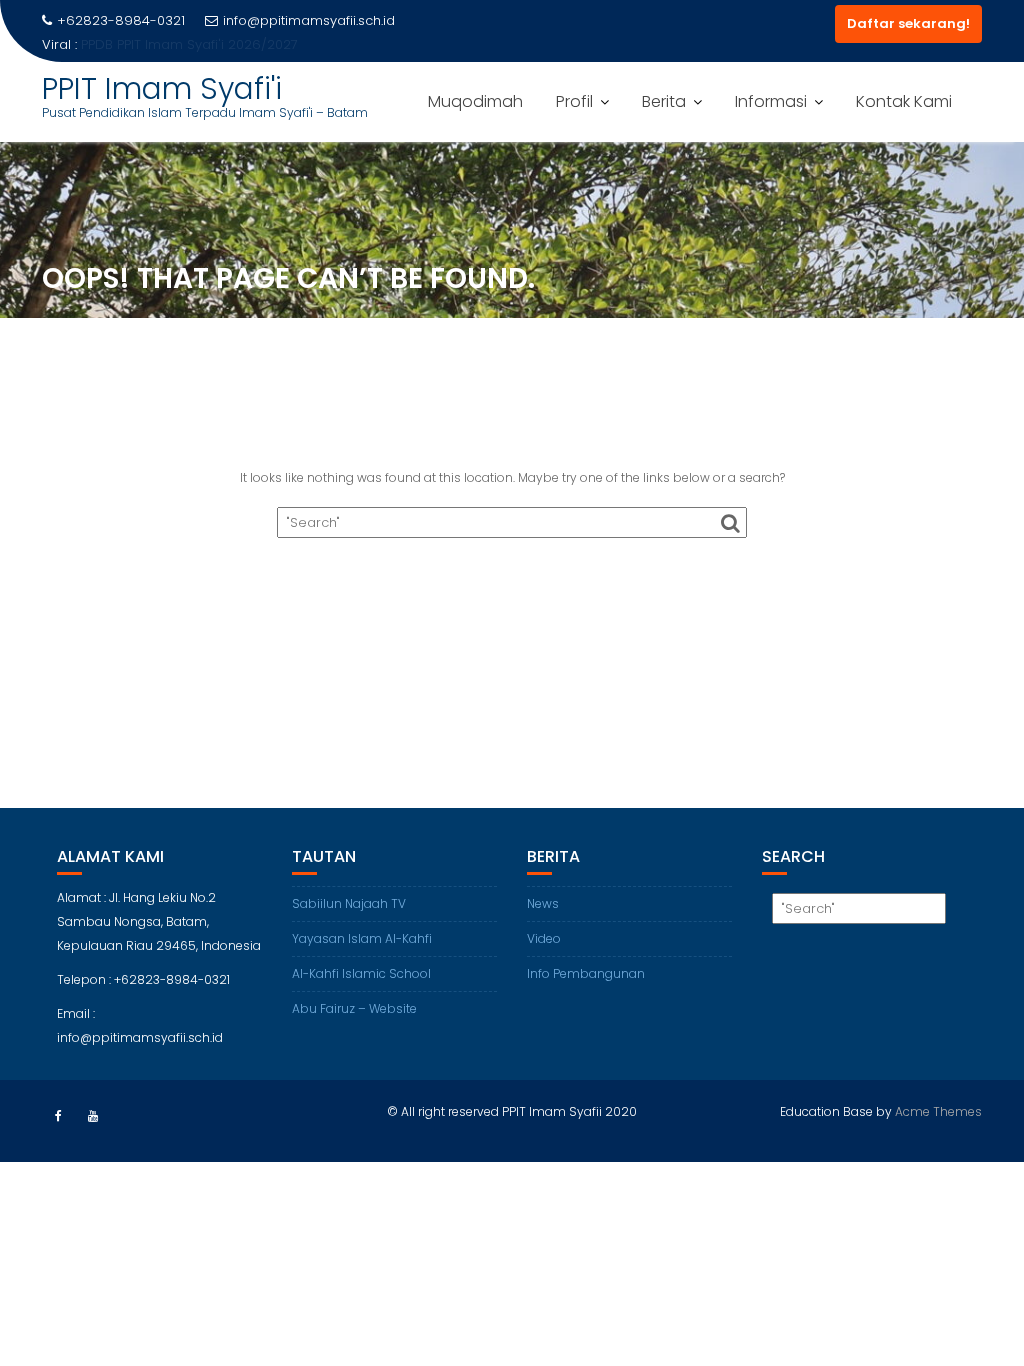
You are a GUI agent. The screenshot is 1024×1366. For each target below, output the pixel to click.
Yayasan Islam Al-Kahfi (362, 938)
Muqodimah (475, 101)
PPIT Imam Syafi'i (162, 88)
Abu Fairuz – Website (354, 1008)
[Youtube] (93, 1116)
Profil (574, 101)
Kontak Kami (904, 101)
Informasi (771, 101)
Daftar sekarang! (908, 23)
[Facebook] (58, 1116)
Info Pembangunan (586, 973)
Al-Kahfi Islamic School (361, 973)
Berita (664, 101)
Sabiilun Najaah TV (349, 903)
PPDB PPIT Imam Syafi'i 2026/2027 (189, 44)
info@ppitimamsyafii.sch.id (309, 20)
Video (544, 938)
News (543, 903)
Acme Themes (938, 1111)
